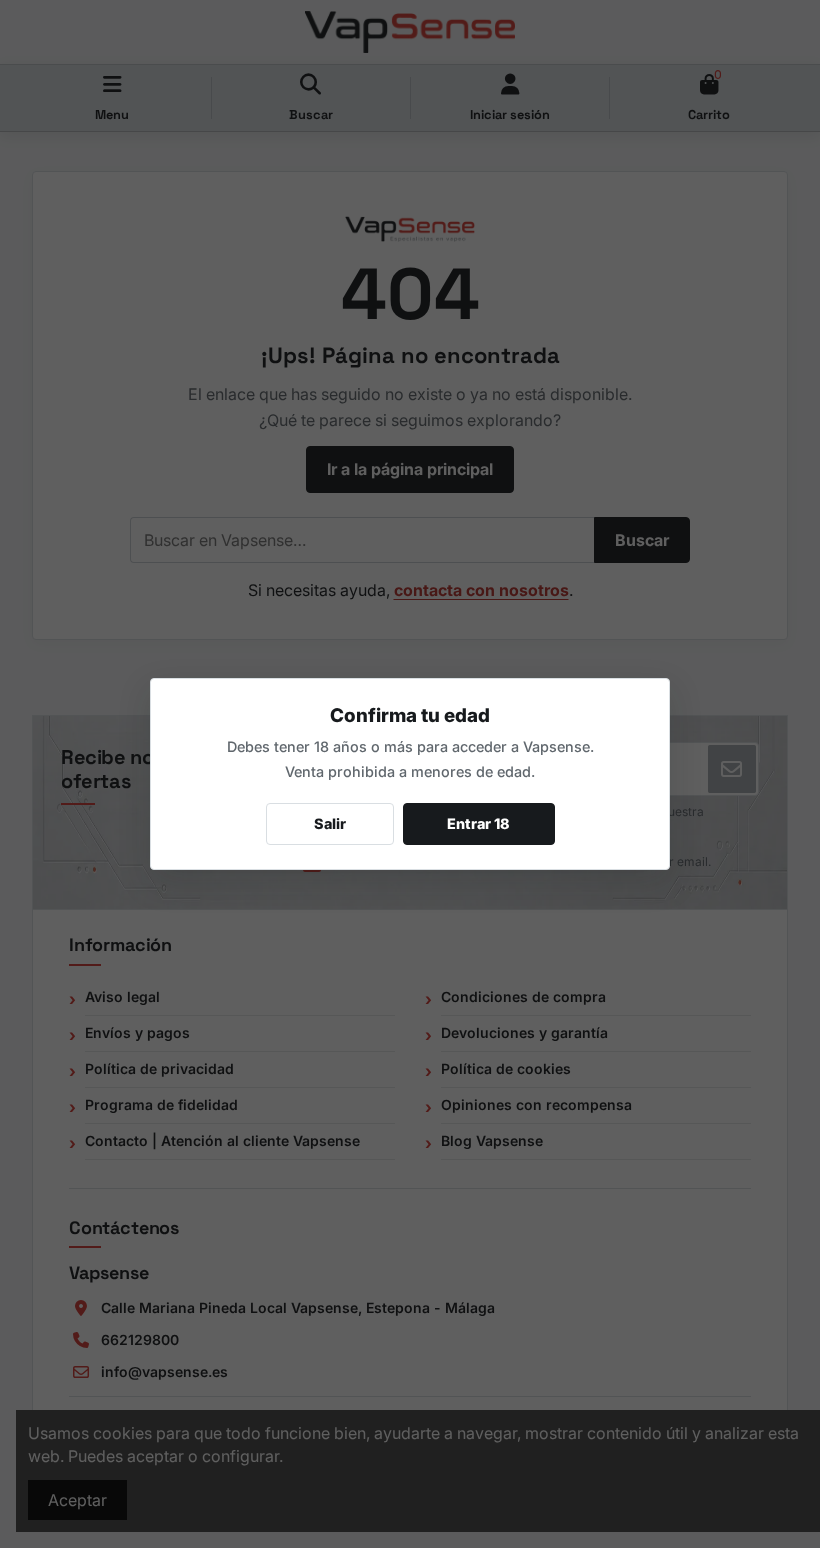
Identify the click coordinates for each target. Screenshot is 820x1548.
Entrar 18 (478, 823)
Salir (330, 823)
